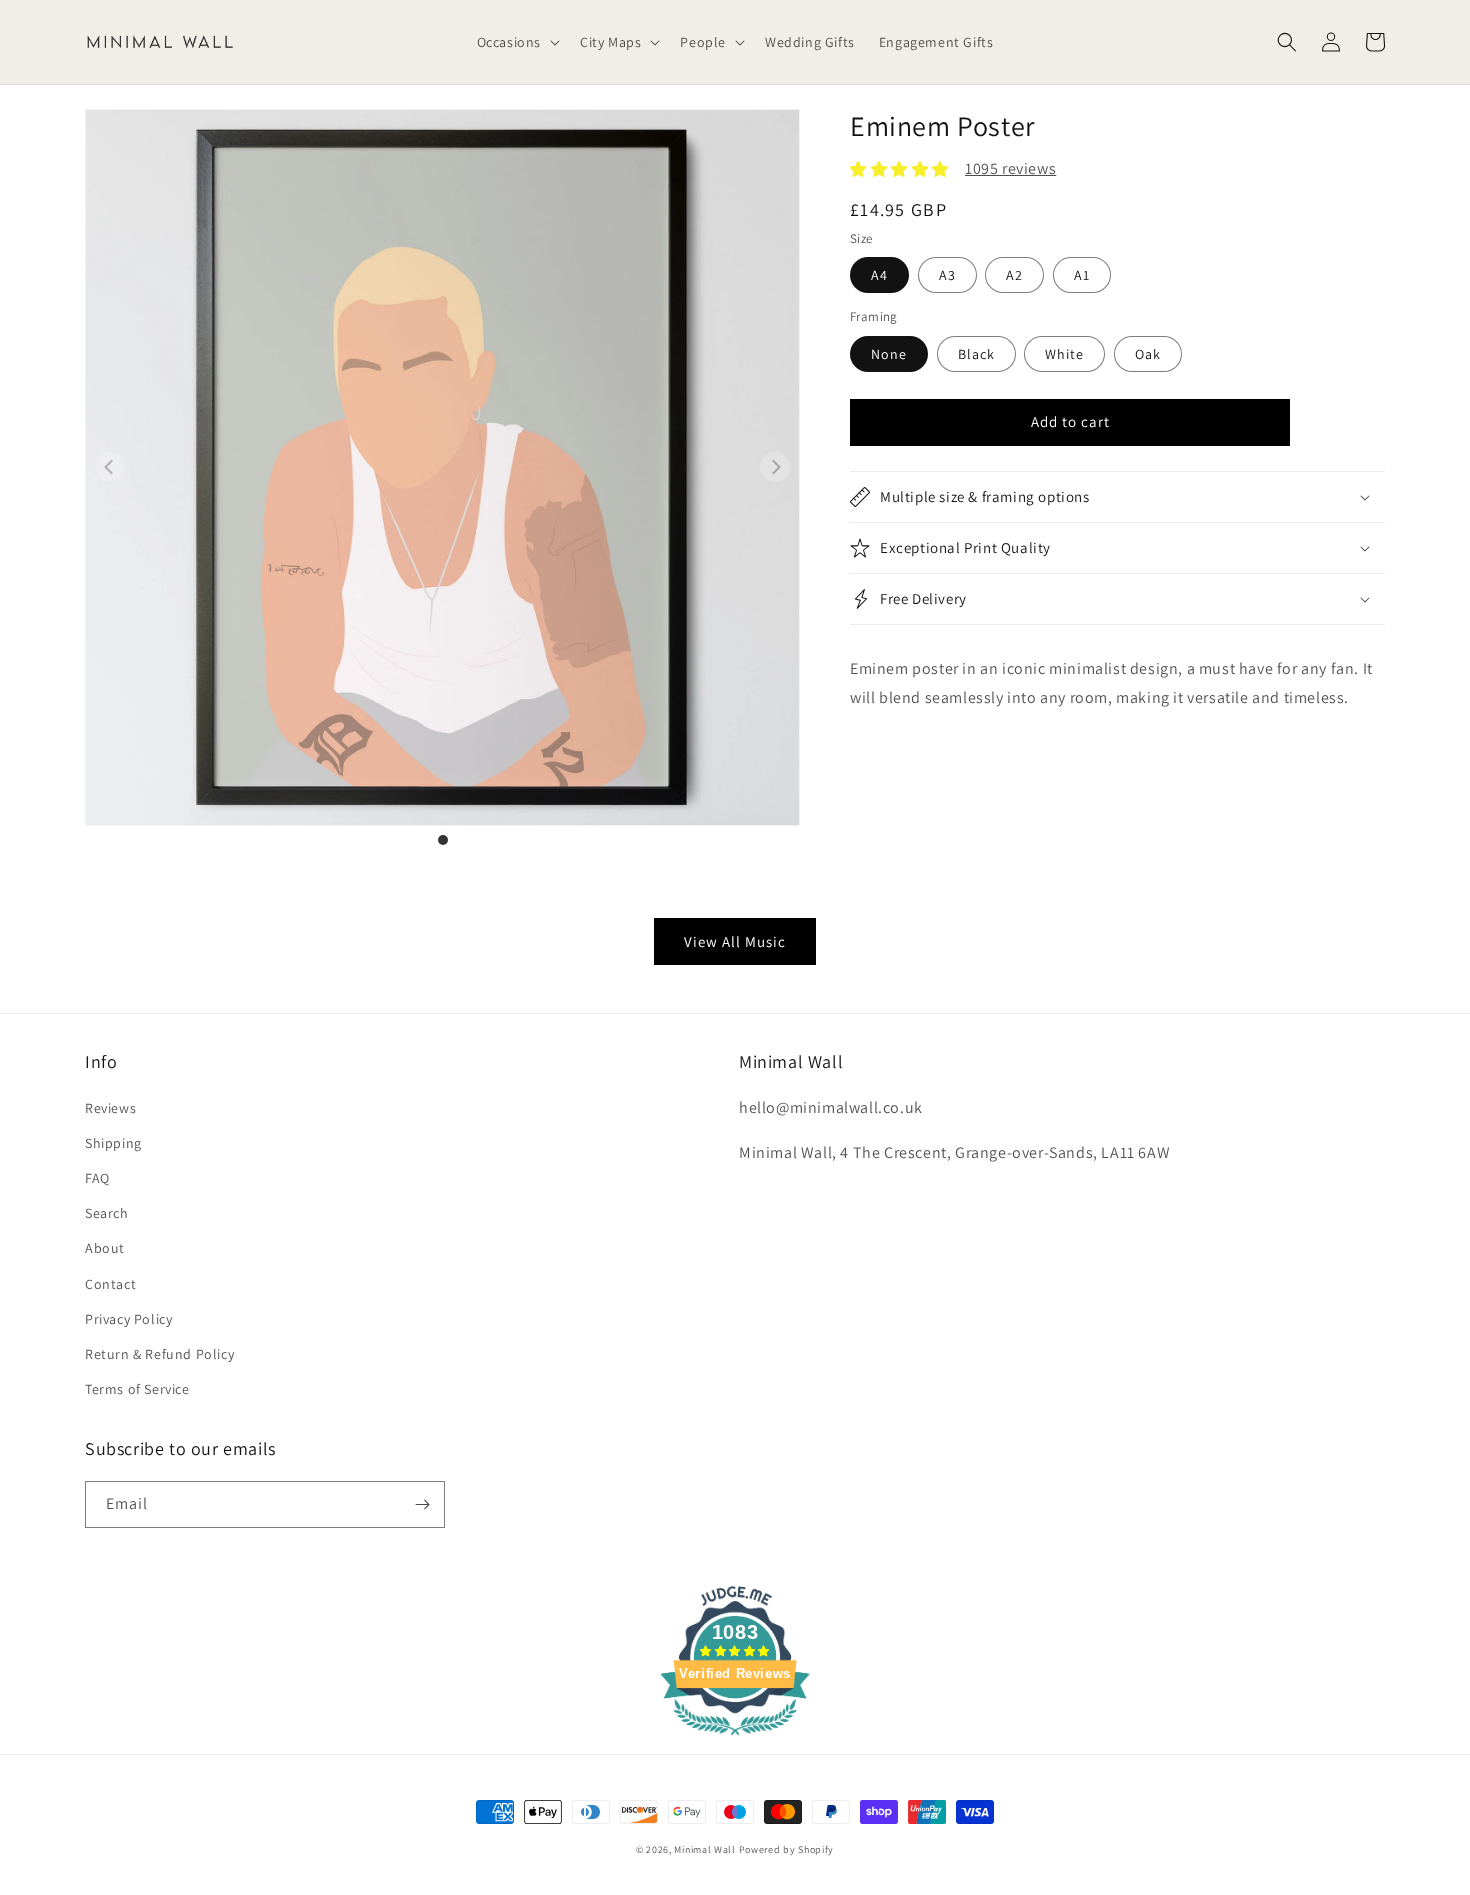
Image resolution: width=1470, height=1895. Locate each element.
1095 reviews (1010, 168)
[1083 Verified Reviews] (735, 1738)
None (889, 354)
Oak (1148, 354)
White (1064, 354)
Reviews (110, 1108)
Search (107, 1213)
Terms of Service (137, 1389)
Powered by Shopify (787, 1849)
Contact (110, 1284)
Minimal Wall (704, 1849)
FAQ (97, 1178)
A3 (947, 275)
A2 (1014, 275)
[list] (442, 478)
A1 (1082, 275)
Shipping (113, 1143)
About (105, 1248)
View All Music (735, 941)
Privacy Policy (128, 1319)
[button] (516, 42)
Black (976, 354)
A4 (879, 275)
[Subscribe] (422, 1504)
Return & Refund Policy (159, 1354)
